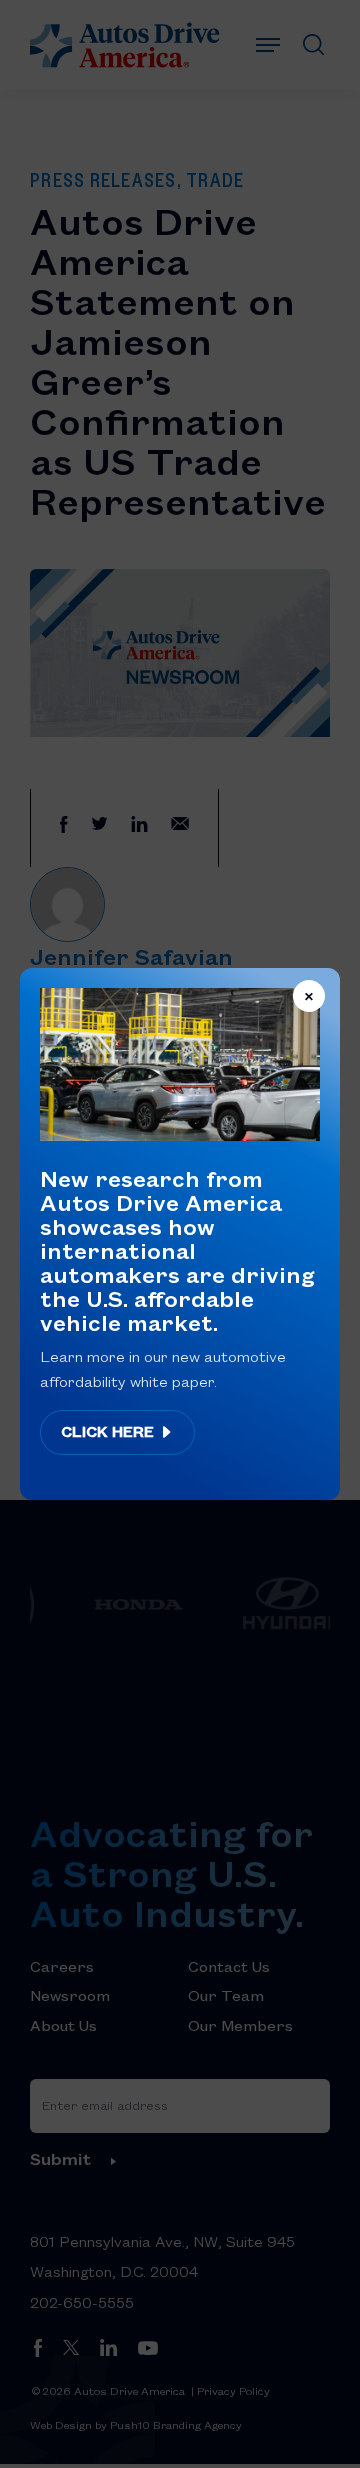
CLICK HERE (109, 1431)
